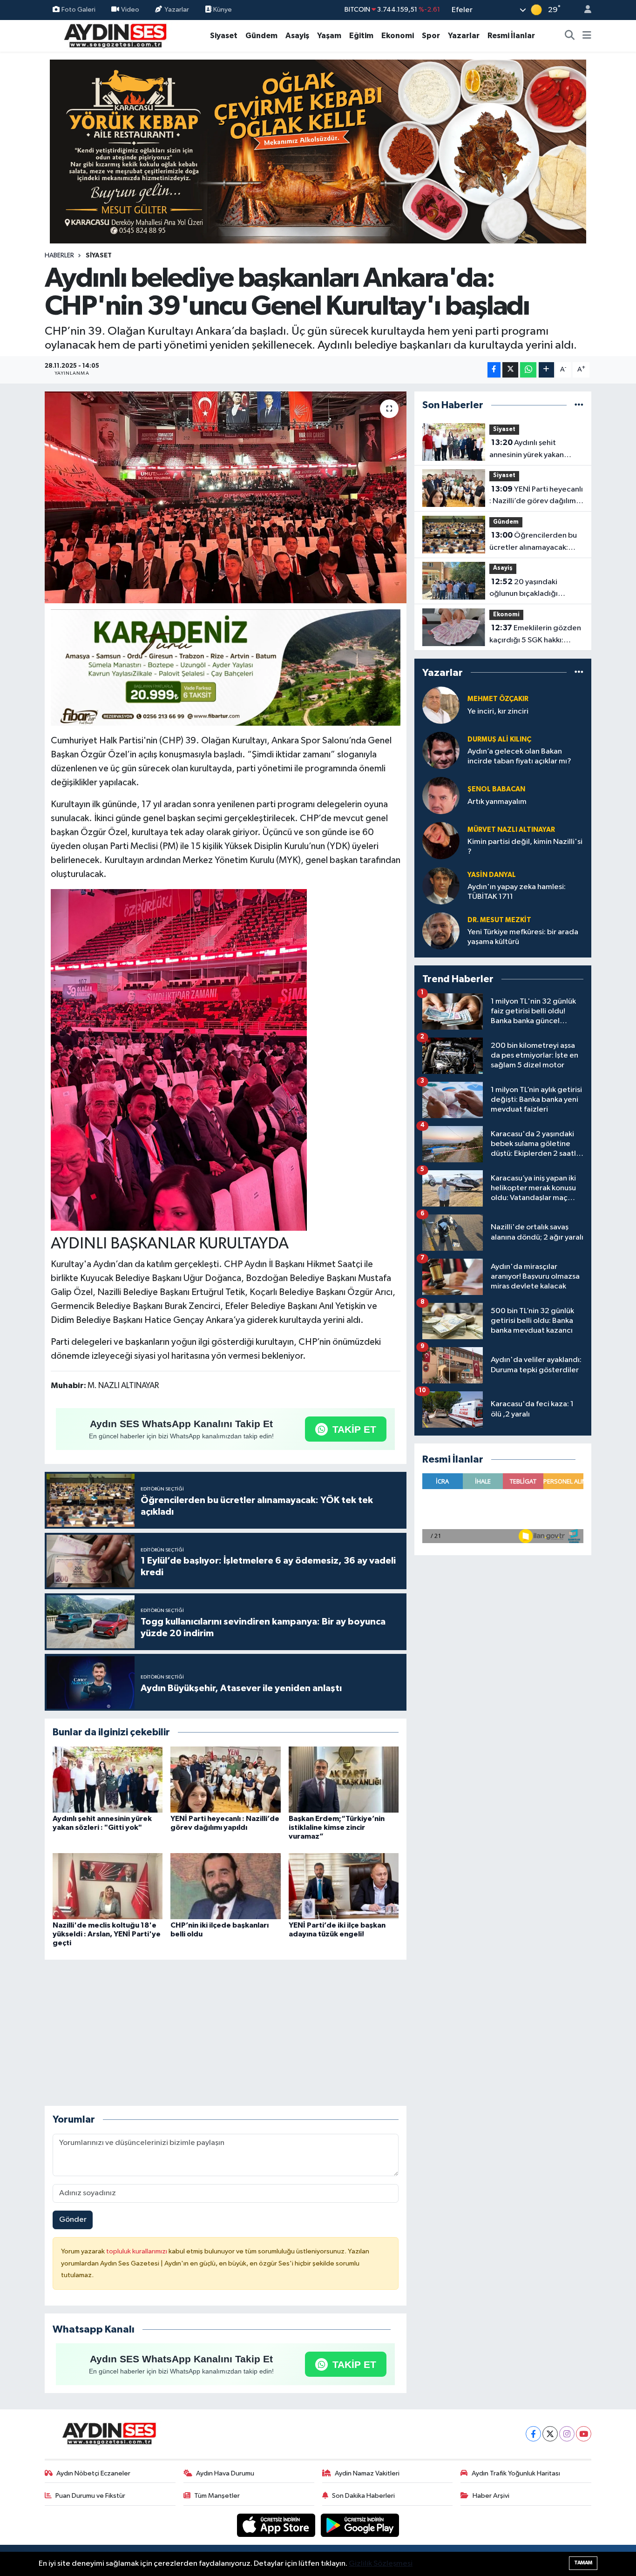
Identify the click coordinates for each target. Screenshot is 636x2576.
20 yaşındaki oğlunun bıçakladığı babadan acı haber (524, 589)
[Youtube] (584, 2434)
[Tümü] (579, 405)
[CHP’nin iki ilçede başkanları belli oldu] (225, 1886)
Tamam (583, 2563)
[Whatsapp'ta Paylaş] (528, 370)
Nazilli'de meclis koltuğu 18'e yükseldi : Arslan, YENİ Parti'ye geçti (107, 1934)
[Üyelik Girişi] (584, 10)
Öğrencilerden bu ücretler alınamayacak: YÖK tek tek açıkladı (533, 542)
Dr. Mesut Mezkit (499, 920)
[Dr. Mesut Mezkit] (441, 931)
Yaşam (329, 36)
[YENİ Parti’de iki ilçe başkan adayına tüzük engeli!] (344, 1886)
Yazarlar (177, 10)
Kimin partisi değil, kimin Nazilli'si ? (525, 847)
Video (130, 10)
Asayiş (297, 36)
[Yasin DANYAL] (441, 886)
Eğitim (361, 36)
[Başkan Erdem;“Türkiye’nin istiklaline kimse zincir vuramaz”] (344, 1779)
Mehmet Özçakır (498, 699)
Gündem (261, 36)
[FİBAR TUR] (226, 669)
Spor (431, 36)
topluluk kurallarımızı (137, 2251)
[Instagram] (567, 2434)
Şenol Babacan (496, 789)
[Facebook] (533, 2434)
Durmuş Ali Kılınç (499, 739)
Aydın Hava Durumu (225, 2473)
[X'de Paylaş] (510, 370)
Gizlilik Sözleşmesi (381, 2564)
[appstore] (277, 2525)
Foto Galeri (78, 10)
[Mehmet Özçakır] (441, 705)
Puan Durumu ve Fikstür (90, 2496)
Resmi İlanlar (511, 36)
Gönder (73, 2220)
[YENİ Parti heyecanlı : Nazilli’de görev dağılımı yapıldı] (225, 1779)
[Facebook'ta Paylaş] (494, 370)
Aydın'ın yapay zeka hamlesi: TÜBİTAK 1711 (517, 892)
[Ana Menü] (587, 36)
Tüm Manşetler (217, 2496)
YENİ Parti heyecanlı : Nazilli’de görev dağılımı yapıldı (536, 496)
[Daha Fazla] (546, 370)
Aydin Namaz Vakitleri (367, 2473)
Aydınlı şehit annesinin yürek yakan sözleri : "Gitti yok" (527, 450)
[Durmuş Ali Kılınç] (441, 750)
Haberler (59, 256)
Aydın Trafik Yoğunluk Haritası (516, 2473)
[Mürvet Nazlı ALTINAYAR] (441, 840)
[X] (550, 2434)
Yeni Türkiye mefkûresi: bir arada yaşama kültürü (523, 937)
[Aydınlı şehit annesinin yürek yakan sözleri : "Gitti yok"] (108, 1779)
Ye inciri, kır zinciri (498, 711)
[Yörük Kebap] (318, 151)
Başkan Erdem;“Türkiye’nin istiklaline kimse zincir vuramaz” (337, 1827)
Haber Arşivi (491, 2496)
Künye (222, 10)
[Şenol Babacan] (441, 795)
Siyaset (224, 36)
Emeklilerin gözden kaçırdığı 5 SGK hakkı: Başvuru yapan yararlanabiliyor (535, 635)
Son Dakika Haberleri (363, 2496)
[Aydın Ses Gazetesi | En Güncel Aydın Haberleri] (115, 35)
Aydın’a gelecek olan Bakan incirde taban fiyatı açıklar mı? (519, 756)
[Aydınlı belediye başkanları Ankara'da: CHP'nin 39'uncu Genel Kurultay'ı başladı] (226, 498)
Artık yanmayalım (497, 802)
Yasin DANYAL (492, 875)
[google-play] (360, 2525)
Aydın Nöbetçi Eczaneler (93, 2473)
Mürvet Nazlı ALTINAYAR (511, 830)
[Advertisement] (225, 2033)
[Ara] (570, 36)
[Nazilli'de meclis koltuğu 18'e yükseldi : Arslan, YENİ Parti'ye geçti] (108, 1886)
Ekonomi (398, 36)
